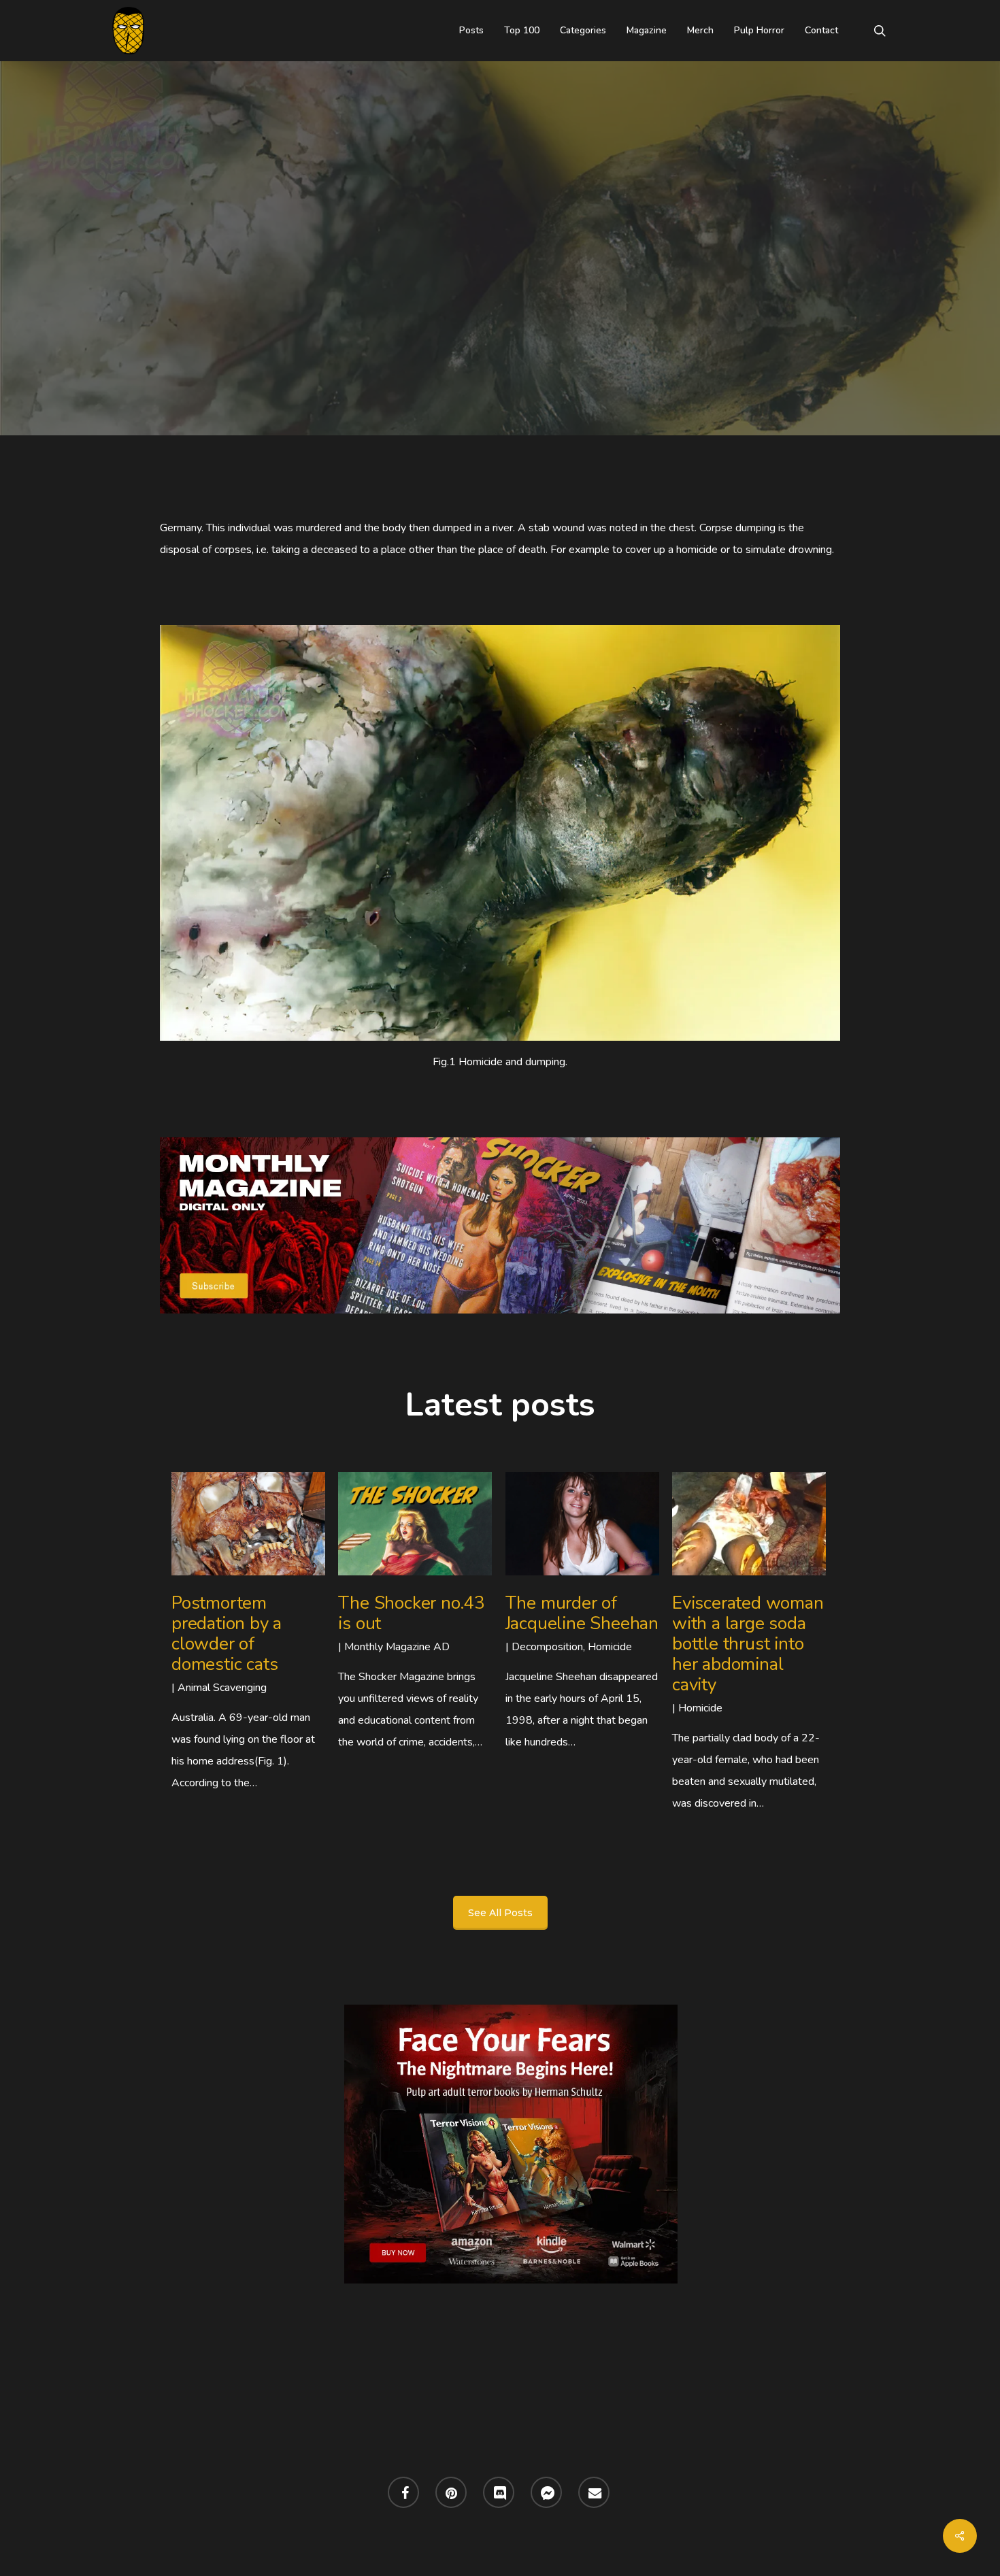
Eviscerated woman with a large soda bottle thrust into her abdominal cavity (748, 1644)
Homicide (555, 304)
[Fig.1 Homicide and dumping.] (500, 833)
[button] (500, 1913)
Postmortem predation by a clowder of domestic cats (227, 1634)
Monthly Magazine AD (397, 1647)
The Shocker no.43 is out (412, 1613)
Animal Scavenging (222, 1688)
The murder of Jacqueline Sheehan (582, 1613)
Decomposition (461, 304)
